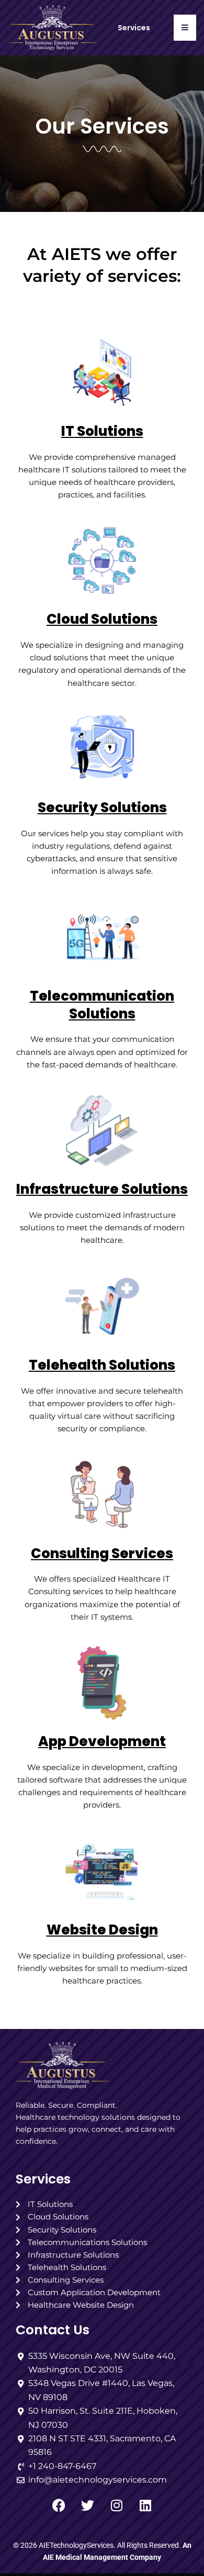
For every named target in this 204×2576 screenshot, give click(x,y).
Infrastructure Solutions (102, 1189)
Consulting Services (102, 1553)
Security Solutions (102, 808)
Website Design (102, 1930)
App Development (102, 1741)
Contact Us (53, 2330)
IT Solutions (102, 431)
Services (43, 2179)
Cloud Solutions (102, 619)
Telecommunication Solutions (102, 1005)
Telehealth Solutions (102, 1365)
